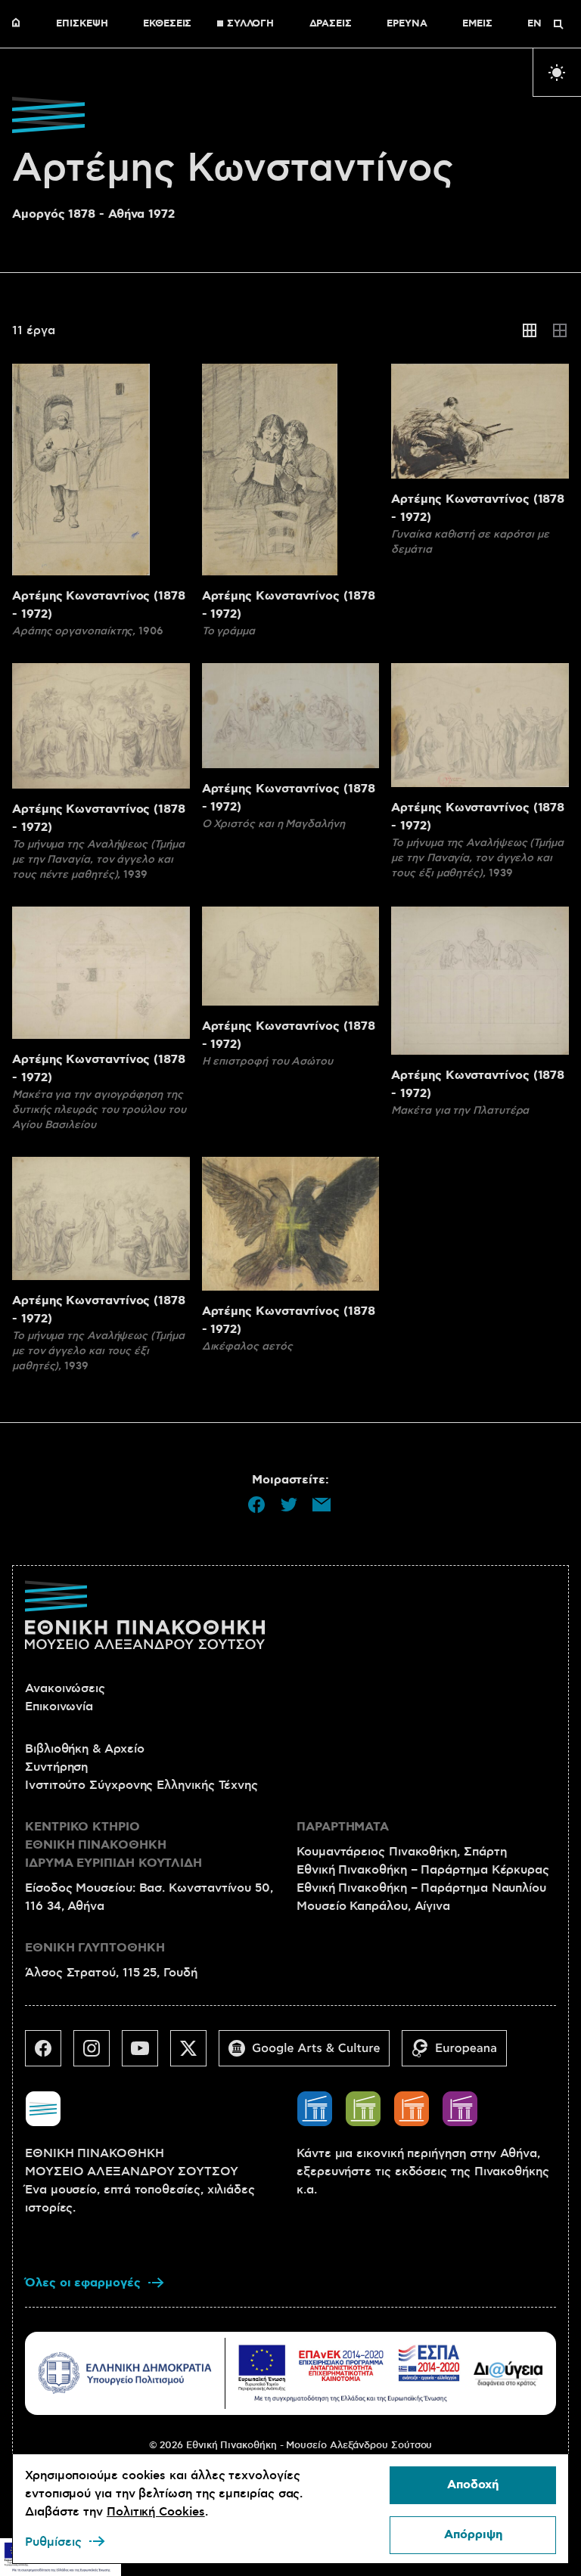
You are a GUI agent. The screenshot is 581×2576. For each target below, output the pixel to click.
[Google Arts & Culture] (310, 2054)
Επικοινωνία (59, 1706)
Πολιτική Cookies (156, 2512)
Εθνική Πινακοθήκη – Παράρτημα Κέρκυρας (423, 1870)
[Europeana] (460, 2054)
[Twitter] (194, 2054)
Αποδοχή (473, 2485)
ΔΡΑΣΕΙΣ (331, 24)
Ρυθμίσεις (53, 2542)
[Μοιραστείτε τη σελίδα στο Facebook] (256, 1505)
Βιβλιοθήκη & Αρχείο (84, 1749)
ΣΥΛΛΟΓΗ (250, 24)
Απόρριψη (473, 2535)
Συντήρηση (56, 1767)
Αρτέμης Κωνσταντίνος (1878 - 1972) (99, 605)
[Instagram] (98, 2054)
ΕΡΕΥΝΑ (407, 24)
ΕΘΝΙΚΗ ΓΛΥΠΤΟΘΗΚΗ (95, 1948)
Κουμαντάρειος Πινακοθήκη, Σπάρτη (401, 1852)
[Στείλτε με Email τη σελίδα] (322, 1505)
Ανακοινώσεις (65, 1688)
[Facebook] (49, 2054)
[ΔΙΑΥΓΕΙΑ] (508, 2373)
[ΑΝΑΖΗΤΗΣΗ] (558, 24)
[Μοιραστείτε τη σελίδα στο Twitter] (289, 1505)
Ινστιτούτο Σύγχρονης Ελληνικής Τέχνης (141, 1785)
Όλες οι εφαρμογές (83, 2283)
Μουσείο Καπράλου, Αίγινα (373, 1906)
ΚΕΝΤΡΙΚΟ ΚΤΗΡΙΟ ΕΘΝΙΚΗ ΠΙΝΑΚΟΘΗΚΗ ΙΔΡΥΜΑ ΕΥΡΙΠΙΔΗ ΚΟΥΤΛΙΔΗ (113, 1845)
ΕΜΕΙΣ (477, 24)
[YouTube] (146, 2054)
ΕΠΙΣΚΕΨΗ (82, 24)
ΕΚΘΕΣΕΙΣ (167, 24)
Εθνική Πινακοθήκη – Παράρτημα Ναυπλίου (421, 1888)
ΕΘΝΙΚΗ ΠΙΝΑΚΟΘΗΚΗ (20, 24)
